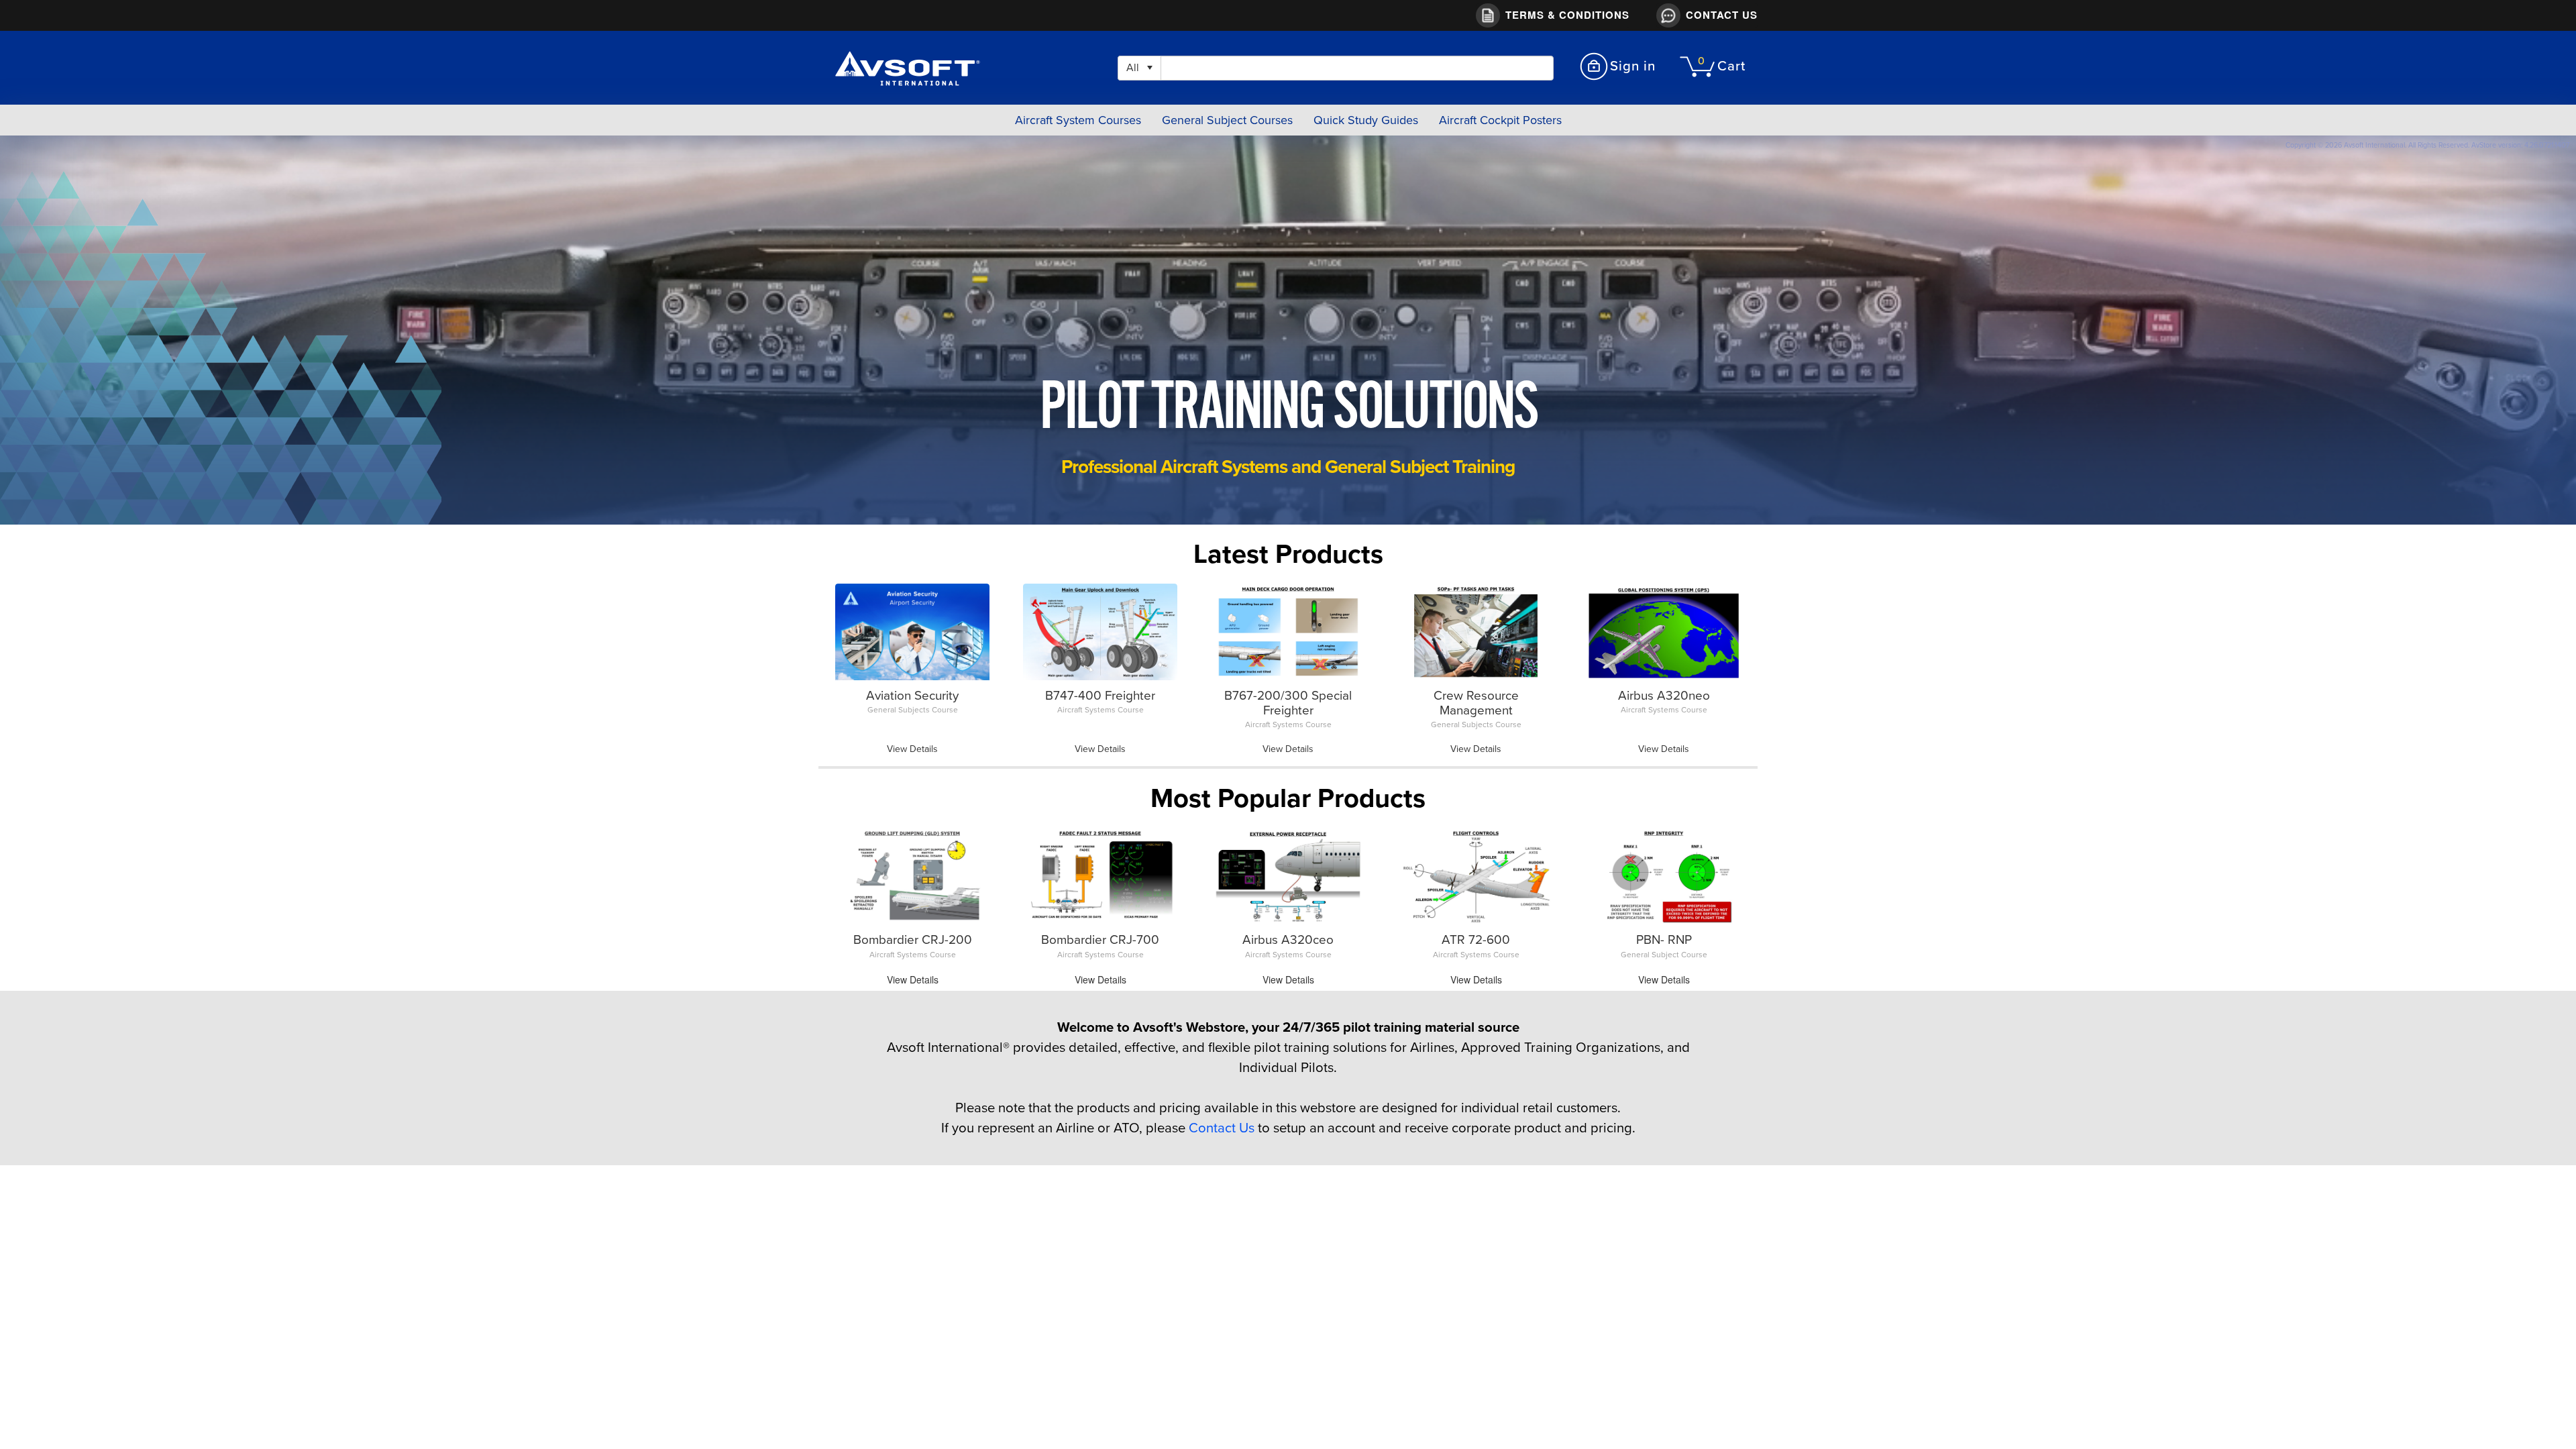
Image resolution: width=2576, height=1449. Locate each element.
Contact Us (1222, 1128)
